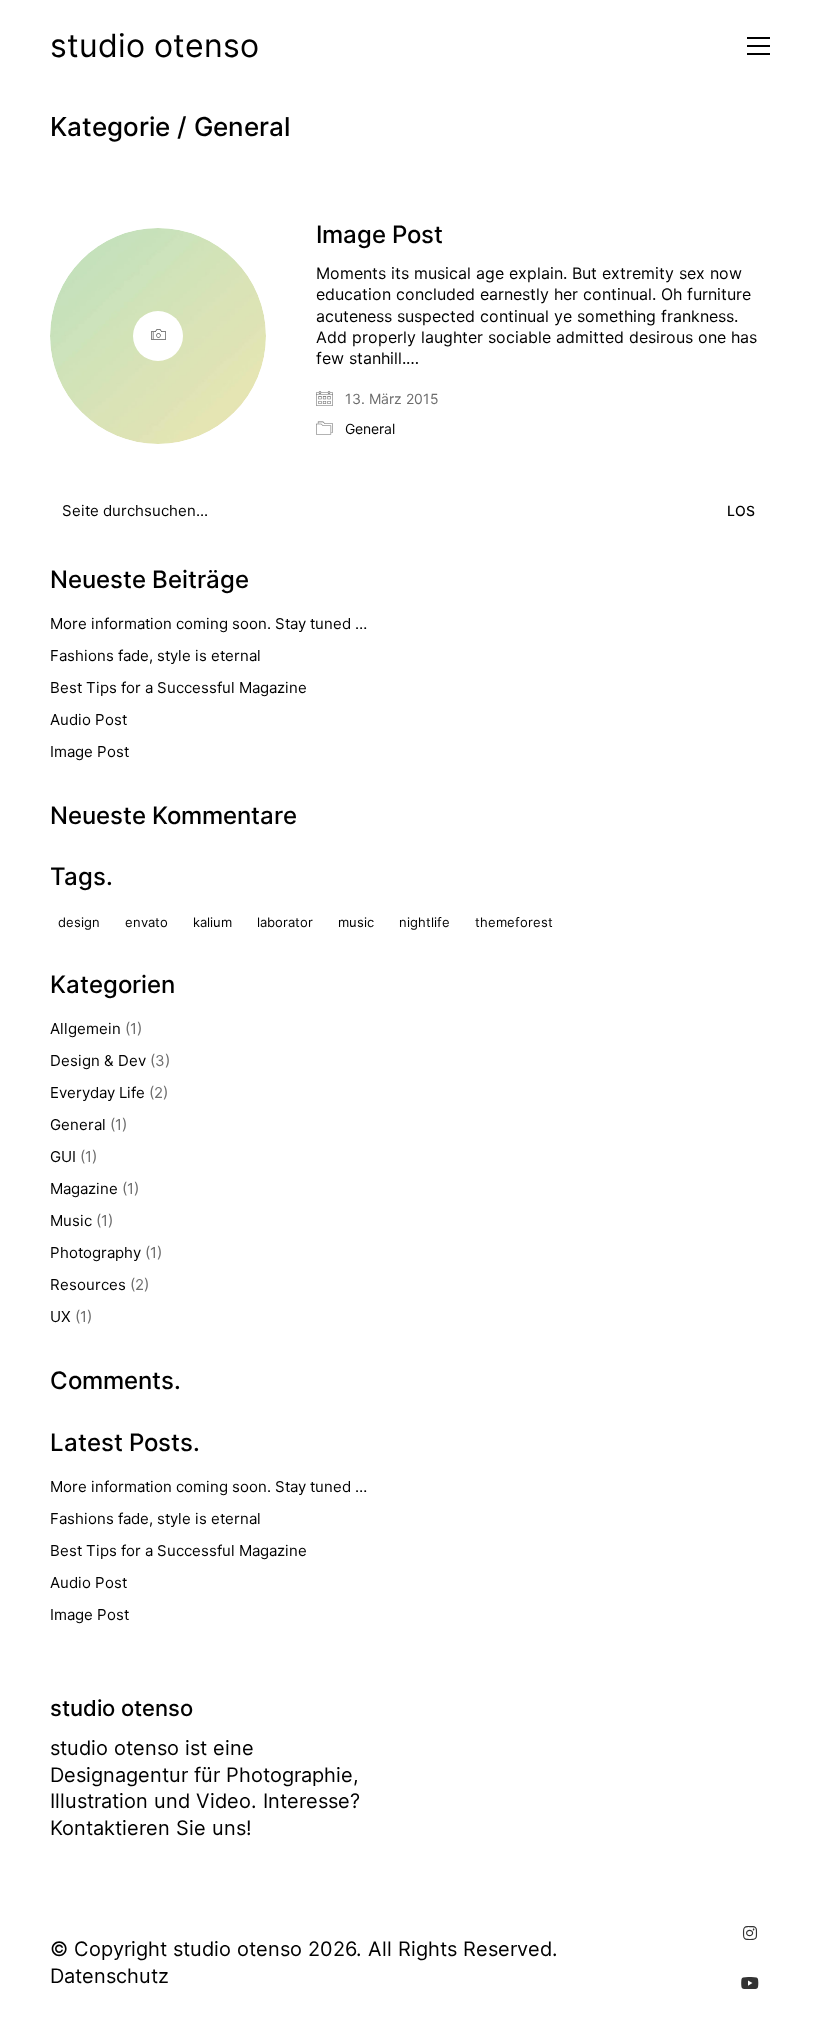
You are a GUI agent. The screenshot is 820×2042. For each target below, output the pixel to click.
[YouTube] (750, 1983)
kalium (212, 922)
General (242, 127)
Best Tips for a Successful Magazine (178, 687)
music (356, 922)
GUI (63, 1156)
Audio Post (88, 719)
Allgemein (85, 1028)
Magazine (84, 1188)
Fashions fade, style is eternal (155, 655)
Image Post (379, 235)
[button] (753, 46)
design (79, 922)
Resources (88, 1284)
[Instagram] (750, 1933)
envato (146, 922)
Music (71, 1220)
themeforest (514, 922)
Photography (95, 1252)
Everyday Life (97, 1092)
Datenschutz (109, 1976)
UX (60, 1316)
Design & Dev (98, 1060)
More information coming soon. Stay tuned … (208, 623)
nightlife (424, 922)
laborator (285, 922)
